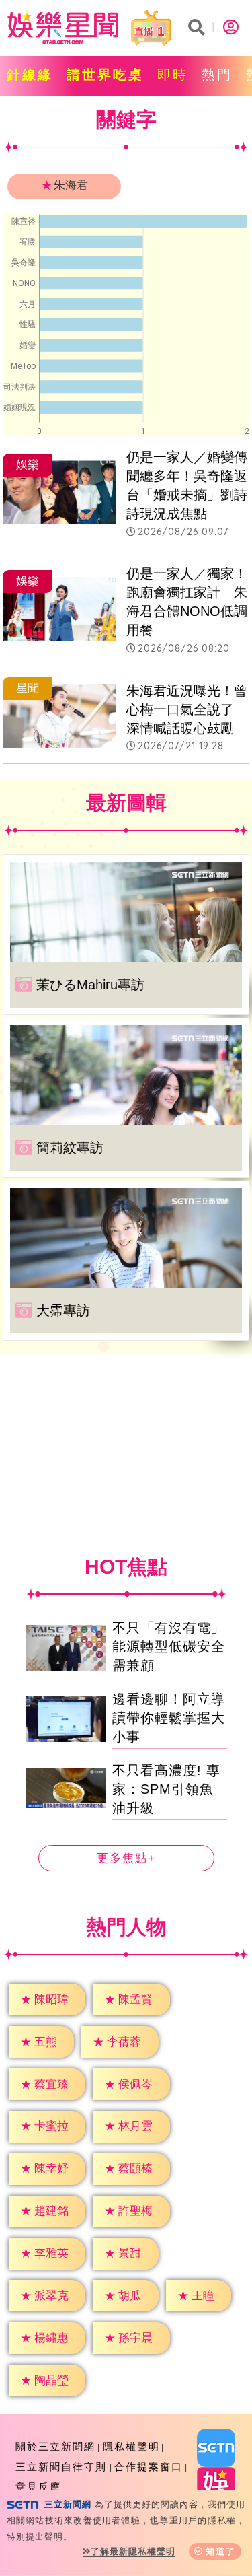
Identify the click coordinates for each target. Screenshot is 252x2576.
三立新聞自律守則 (61, 2467)
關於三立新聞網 (55, 2446)
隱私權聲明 (131, 2446)
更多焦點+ (126, 1858)
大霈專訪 (63, 1311)
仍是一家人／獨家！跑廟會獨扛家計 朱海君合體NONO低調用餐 (187, 602)
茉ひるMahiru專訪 (90, 985)
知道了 (221, 2551)
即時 (173, 75)
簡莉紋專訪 (70, 1148)
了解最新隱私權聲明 (133, 2551)
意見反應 (38, 2487)
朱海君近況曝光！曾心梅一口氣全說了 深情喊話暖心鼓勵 (187, 709)
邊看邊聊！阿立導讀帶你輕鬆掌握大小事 (169, 1718)
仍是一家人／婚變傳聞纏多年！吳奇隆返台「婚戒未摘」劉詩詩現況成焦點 (187, 485)
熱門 (217, 75)
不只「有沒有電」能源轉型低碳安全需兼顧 (169, 1646)
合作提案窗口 (149, 2467)
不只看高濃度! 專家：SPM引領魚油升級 (166, 1789)
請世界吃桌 (105, 75)
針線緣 (30, 75)
